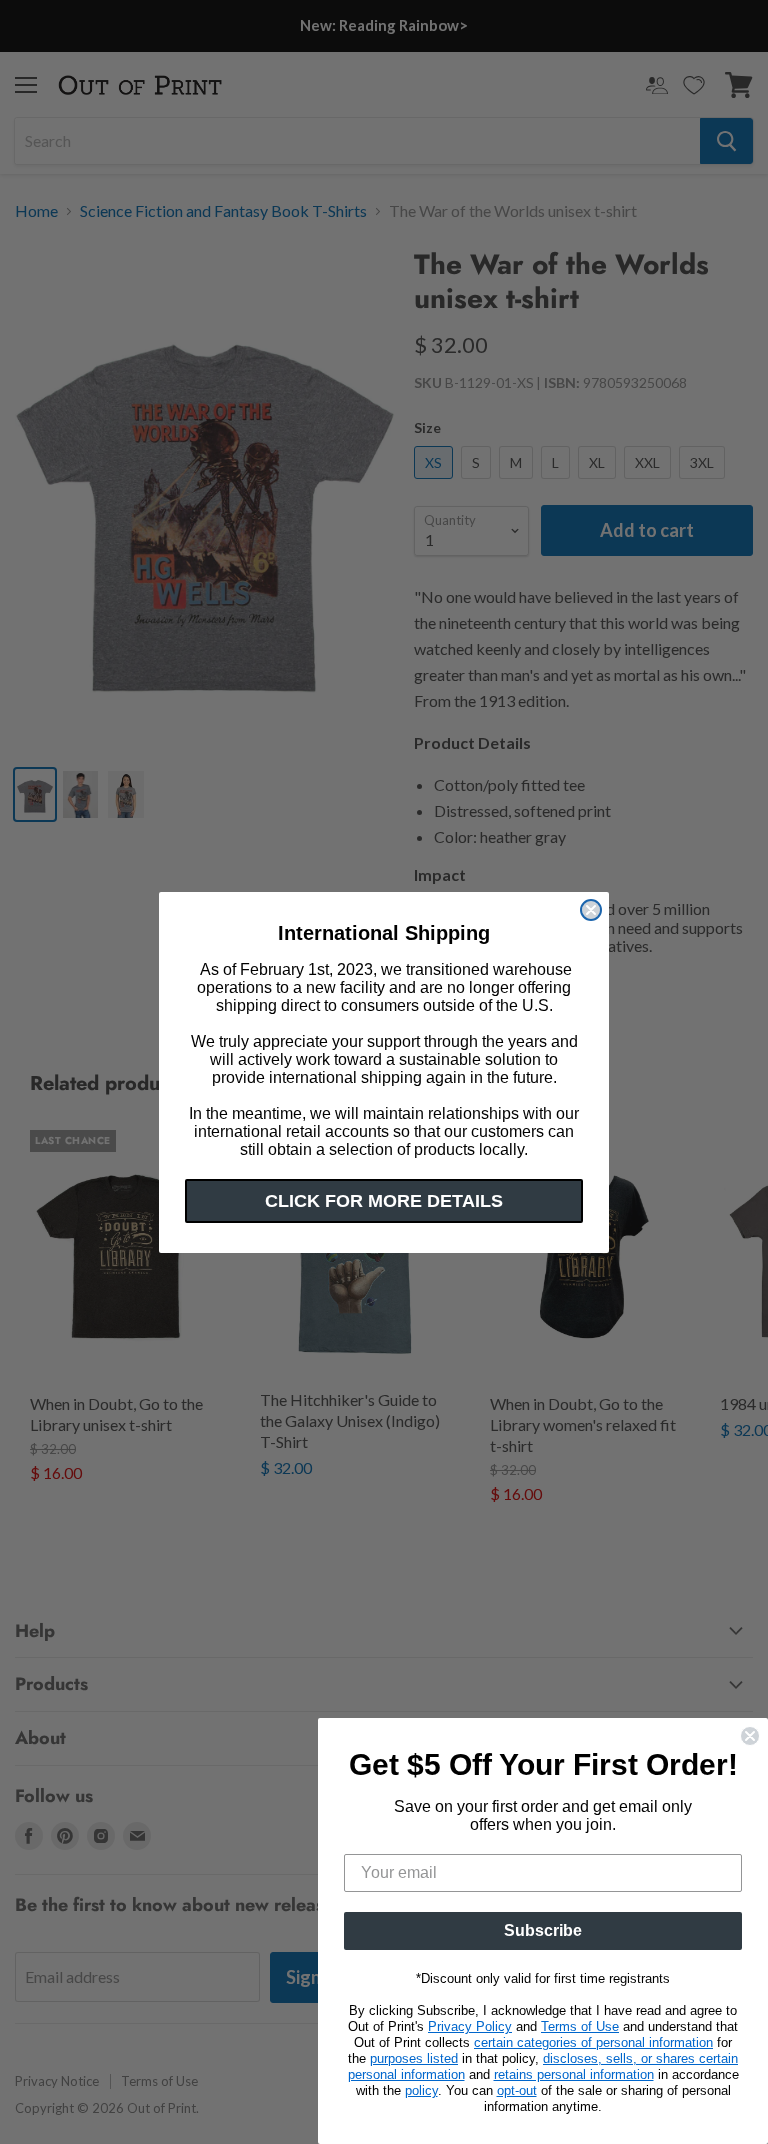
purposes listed (414, 2058)
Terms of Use (580, 2026)
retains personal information (574, 2074)
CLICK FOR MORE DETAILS (384, 1201)
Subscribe (543, 1930)
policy (421, 2090)
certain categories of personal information (593, 2042)
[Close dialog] (591, 910)
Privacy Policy (470, 2026)
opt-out (517, 2090)
